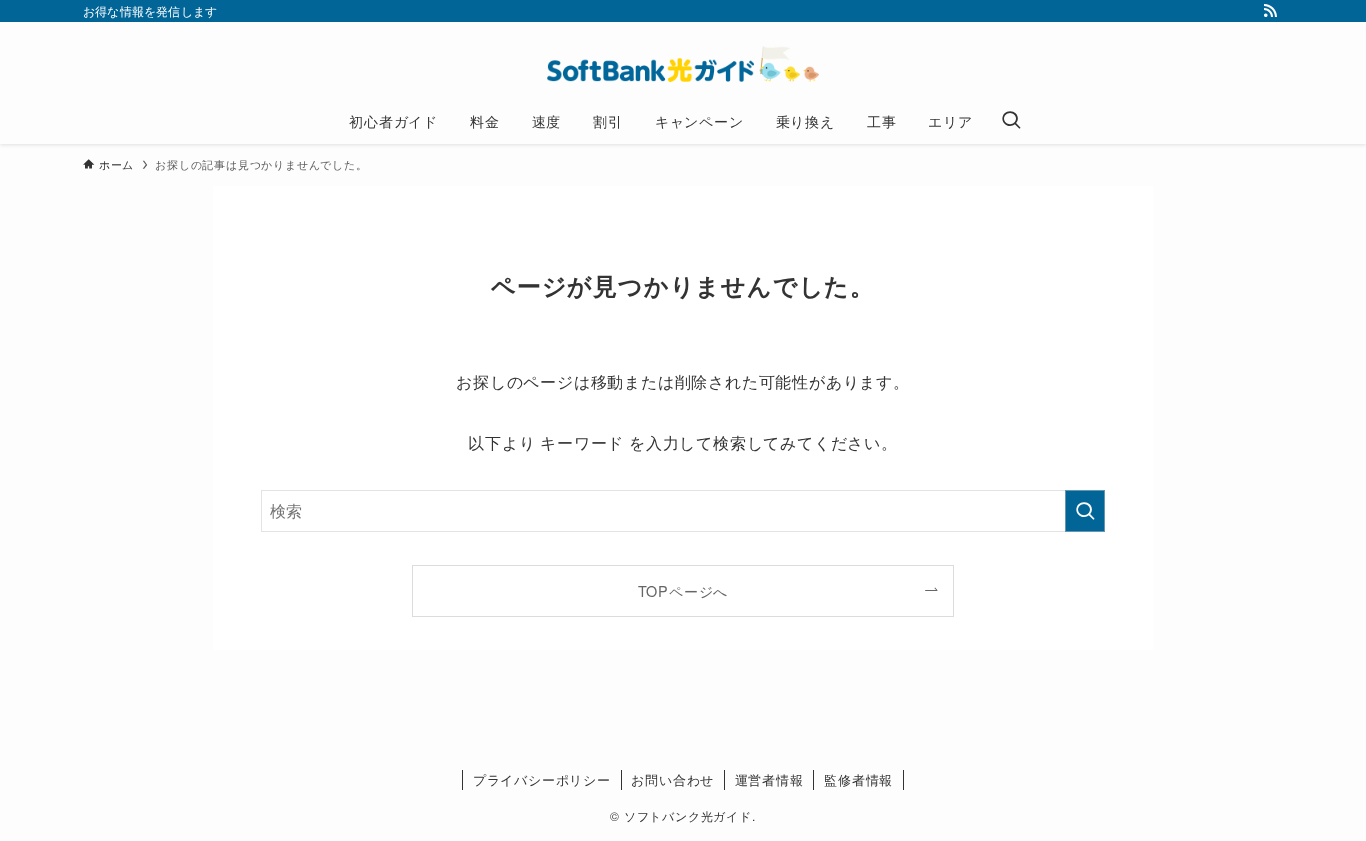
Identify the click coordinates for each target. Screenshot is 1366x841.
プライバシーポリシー (542, 779)
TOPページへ (683, 590)
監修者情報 (858, 779)
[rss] (1270, 11)
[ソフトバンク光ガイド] (683, 64)
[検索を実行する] (1085, 511)
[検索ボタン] (1011, 121)
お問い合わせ (672, 779)
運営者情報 (769, 779)
